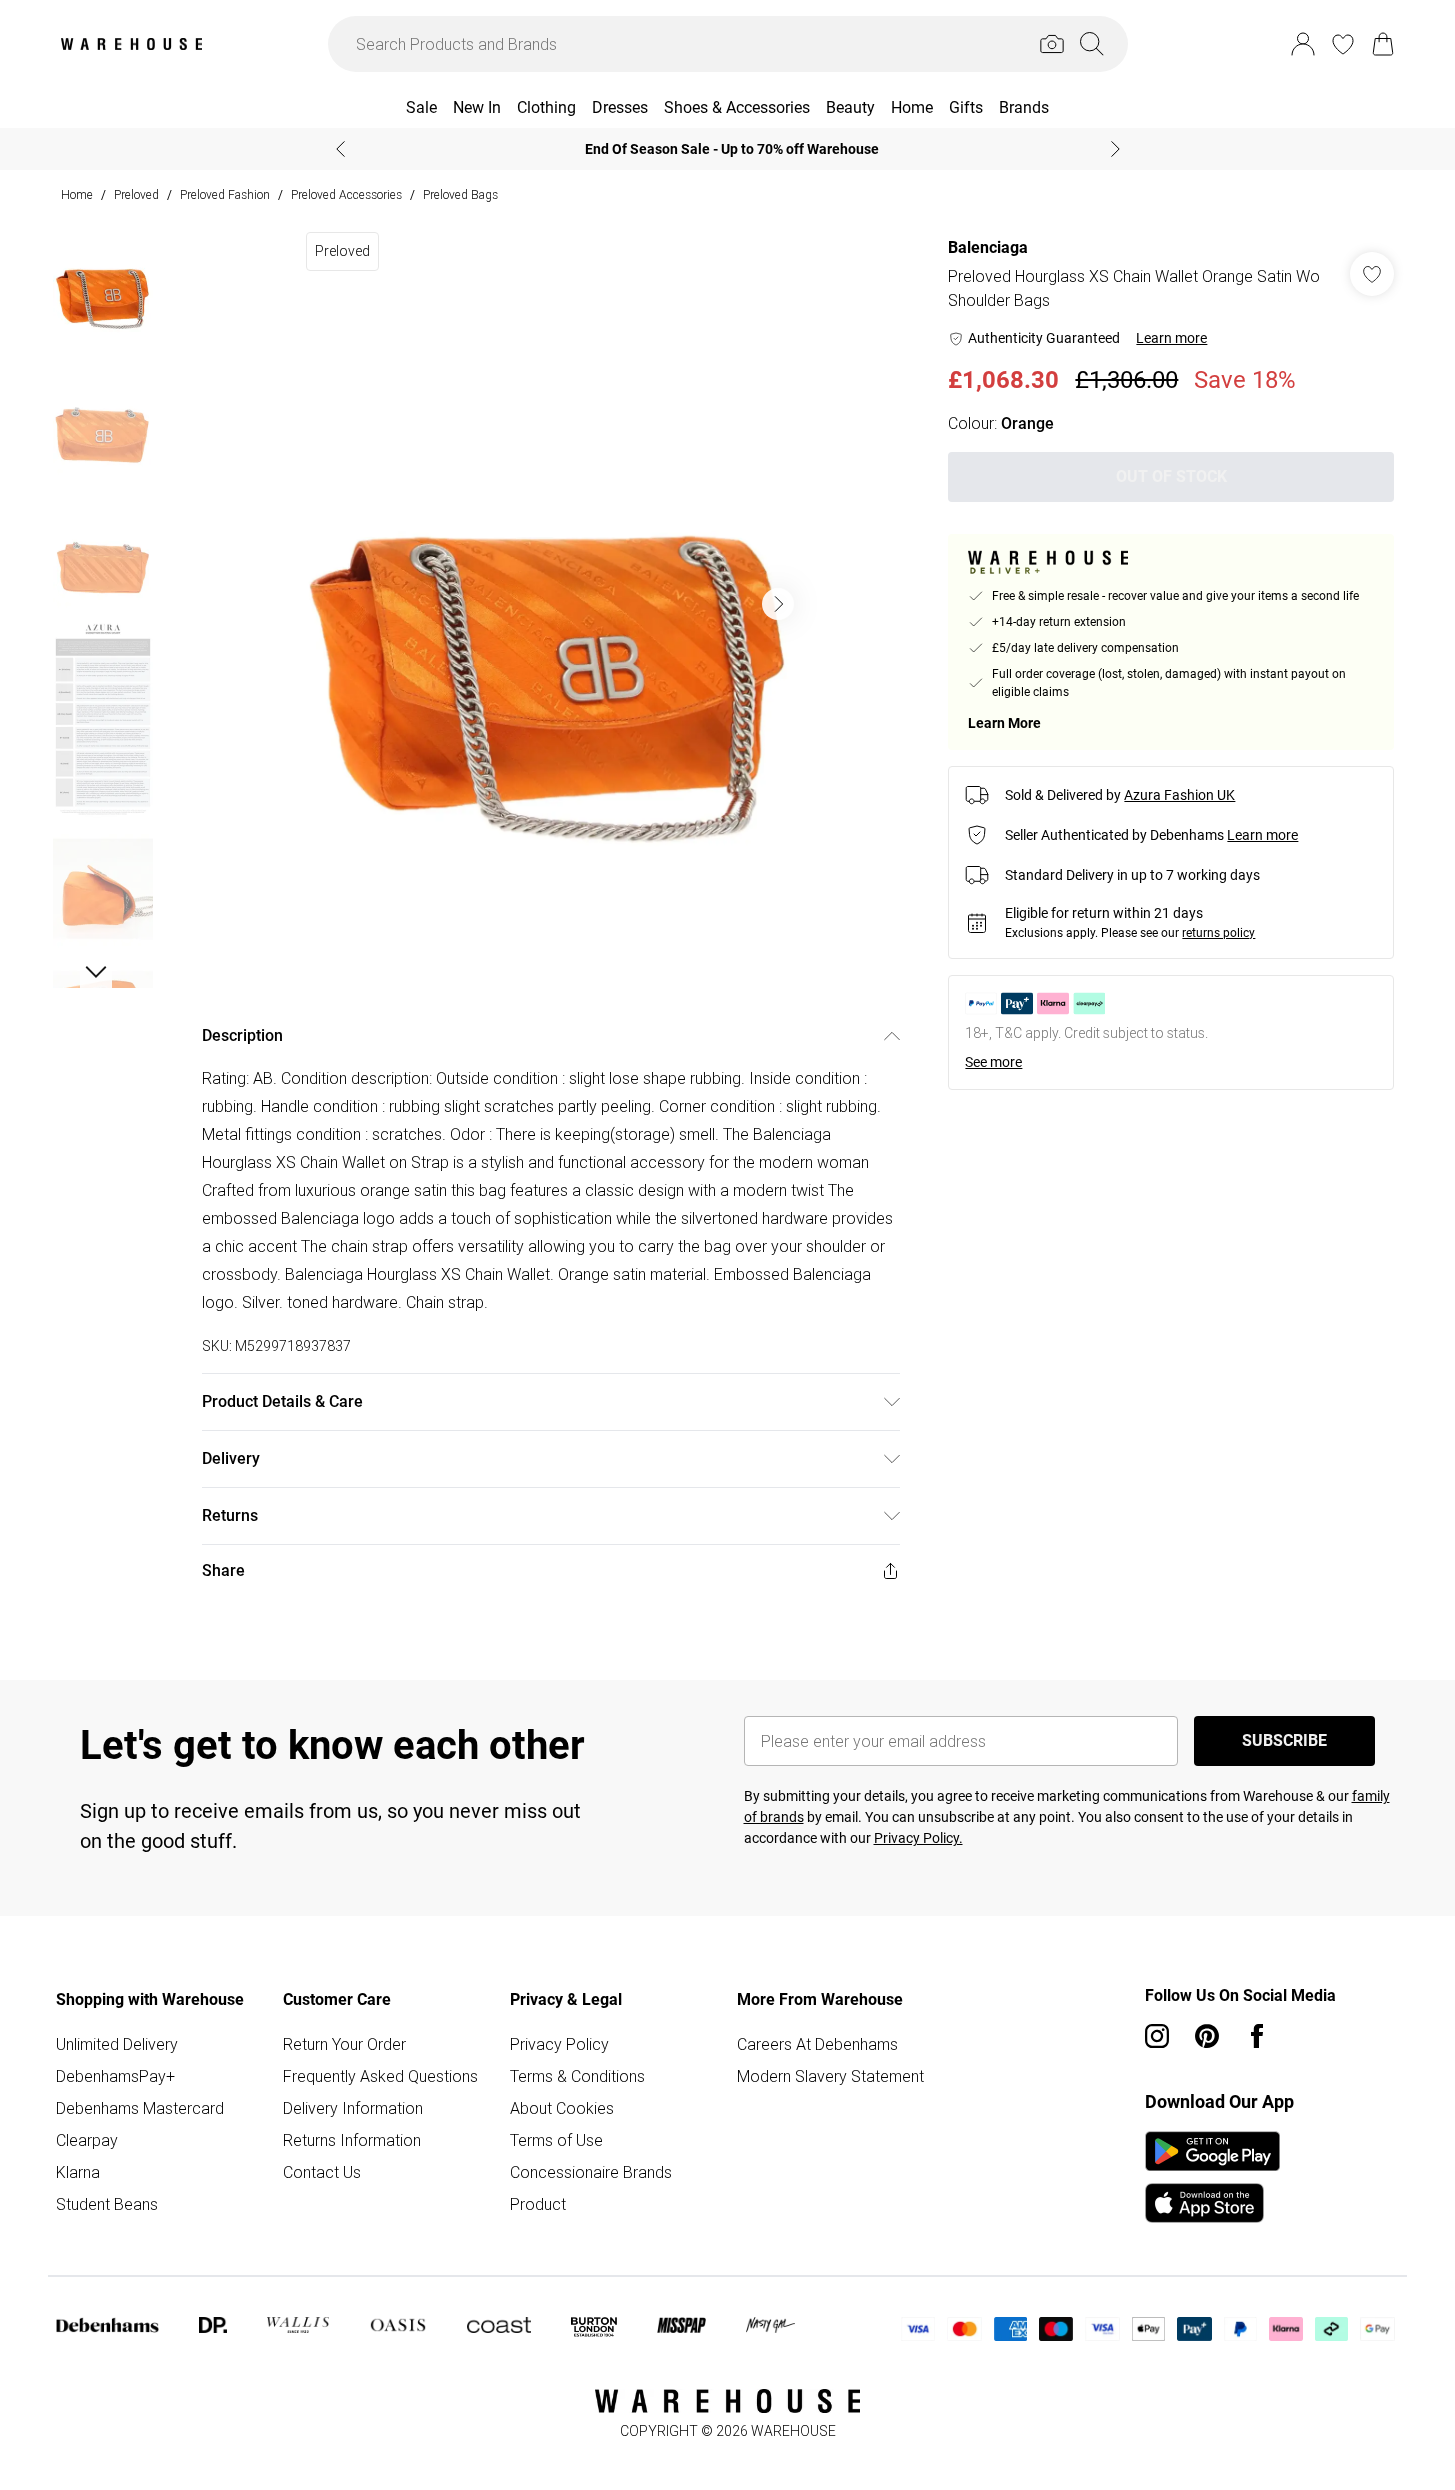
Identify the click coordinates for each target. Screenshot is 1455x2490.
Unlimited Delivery (117, 2044)
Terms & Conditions (577, 2076)
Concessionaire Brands (591, 2172)
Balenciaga (988, 247)
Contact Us (322, 2172)
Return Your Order (344, 2044)
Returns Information (352, 2140)
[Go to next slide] (778, 604)
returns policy (1218, 933)
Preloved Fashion (225, 194)
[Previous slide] (340, 149)
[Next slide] (1115, 149)
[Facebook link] (1257, 2036)
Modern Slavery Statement (830, 2076)
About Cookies (562, 2108)
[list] (550, 604)
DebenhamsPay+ (115, 2076)
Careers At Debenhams (817, 2044)
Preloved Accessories (346, 194)
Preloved (136, 194)
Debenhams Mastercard (140, 2108)
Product (538, 2204)
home (77, 194)
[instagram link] (1157, 2036)
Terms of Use (556, 2140)
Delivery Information (353, 2108)
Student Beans (107, 2204)
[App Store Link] (1212, 2177)
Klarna (78, 2172)
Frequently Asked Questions (380, 2076)
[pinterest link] (1207, 2036)
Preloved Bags (460, 194)
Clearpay (87, 2140)
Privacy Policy (559, 2044)
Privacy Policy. (918, 1838)
